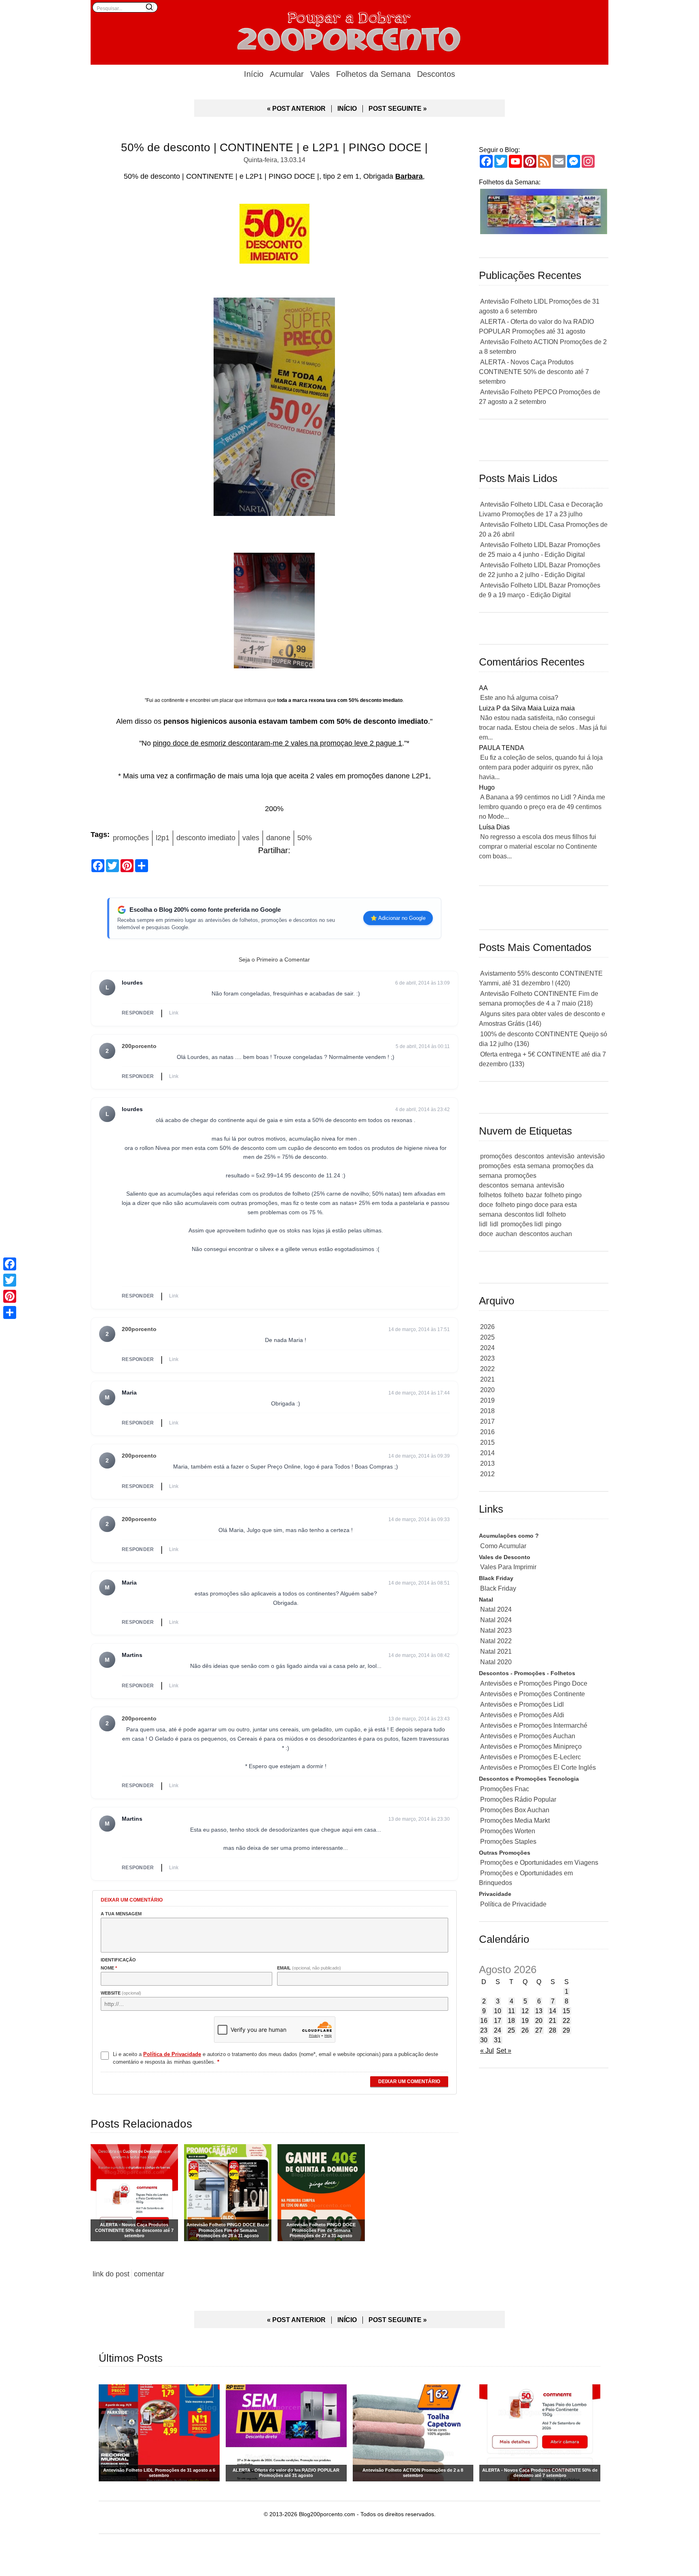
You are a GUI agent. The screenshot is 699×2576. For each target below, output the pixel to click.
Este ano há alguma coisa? (519, 698)
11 (512, 2011)
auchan (506, 1234)
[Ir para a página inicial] (349, 30)
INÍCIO (347, 109)
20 (539, 2021)
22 (566, 2021)
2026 (487, 1327)
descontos (529, 1156)
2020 (487, 1390)
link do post (111, 2274)
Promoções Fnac (505, 1789)
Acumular (287, 74)
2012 (487, 1474)
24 (498, 2030)
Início (254, 74)
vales (251, 838)
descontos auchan (546, 1234)
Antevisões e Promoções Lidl (522, 1704)
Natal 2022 (496, 1641)
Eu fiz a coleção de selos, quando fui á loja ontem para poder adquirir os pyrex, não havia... (541, 767)
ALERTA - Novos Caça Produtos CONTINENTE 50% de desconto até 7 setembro (534, 372)
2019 (487, 1400)
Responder (138, 1013)
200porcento (139, 1046)
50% (305, 838)
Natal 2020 (496, 1662)
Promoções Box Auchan (515, 1810)
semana (522, 1185)
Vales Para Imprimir (508, 1567)
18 (511, 2021)
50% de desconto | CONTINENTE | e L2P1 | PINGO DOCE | (274, 147)
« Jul (487, 2051)
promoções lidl (522, 1224)
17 (498, 2021)
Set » (504, 2051)
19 (525, 2021)
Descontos (436, 74)
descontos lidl (524, 1214)
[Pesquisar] (149, 7)
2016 (487, 1432)
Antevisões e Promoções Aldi (522, 1715)
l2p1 (163, 838)
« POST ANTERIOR (296, 109)
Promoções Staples (508, 1842)
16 (484, 2021)
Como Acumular (503, 1546)
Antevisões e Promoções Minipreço (531, 1747)
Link (174, 1013)
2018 (487, 1411)
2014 (487, 1453)
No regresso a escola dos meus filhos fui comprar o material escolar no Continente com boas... (538, 846)
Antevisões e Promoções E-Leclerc (531, 1757)
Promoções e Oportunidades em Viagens (539, 1863)
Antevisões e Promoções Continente (533, 1694)
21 (553, 2021)
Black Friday (498, 1588)
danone (278, 838)
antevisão (560, 1156)
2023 (487, 1358)
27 (539, 2030)
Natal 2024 (496, 1609)
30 (484, 2040)
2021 (487, 1379)
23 (484, 2030)
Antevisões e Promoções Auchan (528, 1736)
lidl (494, 1224)
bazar (534, 1195)
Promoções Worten (508, 1831)
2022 (487, 1369)
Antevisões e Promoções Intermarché (534, 1725)
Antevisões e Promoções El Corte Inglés (538, 1768)
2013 (487, 1463)
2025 (487, 1337)
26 (525, 2030)
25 (511, 2030)
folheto (514, 1195)
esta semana (532, 1166)
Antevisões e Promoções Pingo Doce (534, 1683)
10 (498, 2011)
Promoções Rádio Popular (518, 1799)
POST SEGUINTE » (398, 109)
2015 (487, 1442)
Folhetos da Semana (373, 74)
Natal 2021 (496, 1651)
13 (539, 2011)
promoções (131, 838)
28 (553, 2030)
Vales (320, 74)
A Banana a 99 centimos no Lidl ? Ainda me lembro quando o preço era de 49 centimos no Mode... (542, 807)
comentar (149, 2274)
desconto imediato (206, 838)
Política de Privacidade (513, 1904)
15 (566, 2011)
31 (498, 2040)
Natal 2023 (496, 1630)
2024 (487, 1348)
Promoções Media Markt (515, 1821)
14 (553, 2011)
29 (566, 2030)
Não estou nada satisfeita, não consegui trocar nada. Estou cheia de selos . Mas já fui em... (543, 728)
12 (525, 2011)
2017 (487, 1421)
